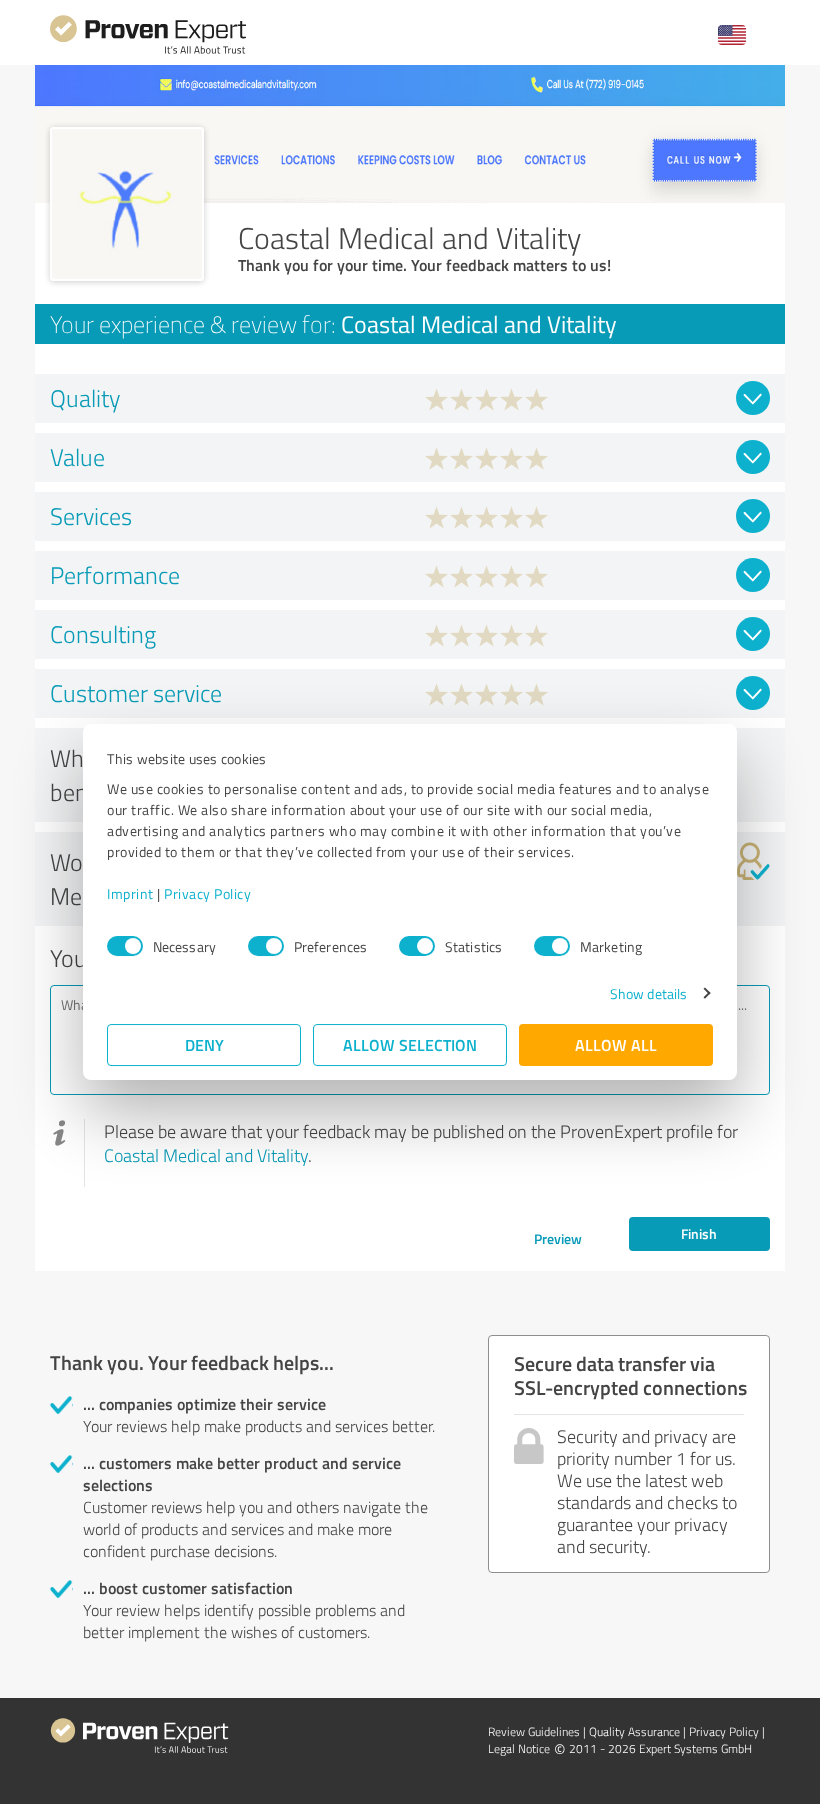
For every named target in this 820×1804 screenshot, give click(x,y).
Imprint (130, 893)
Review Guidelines (534, 1731)
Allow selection (410, 1044)
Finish (699, 1233)
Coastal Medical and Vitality (206, 1155)
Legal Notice (519, 1748)
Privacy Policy (207, 893)
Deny (204, 1044)
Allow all (616, 1044)
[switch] (266, 946)
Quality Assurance (634, 1731)
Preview (558, 1238)
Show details (648, 993)
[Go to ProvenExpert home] (148, 51)
